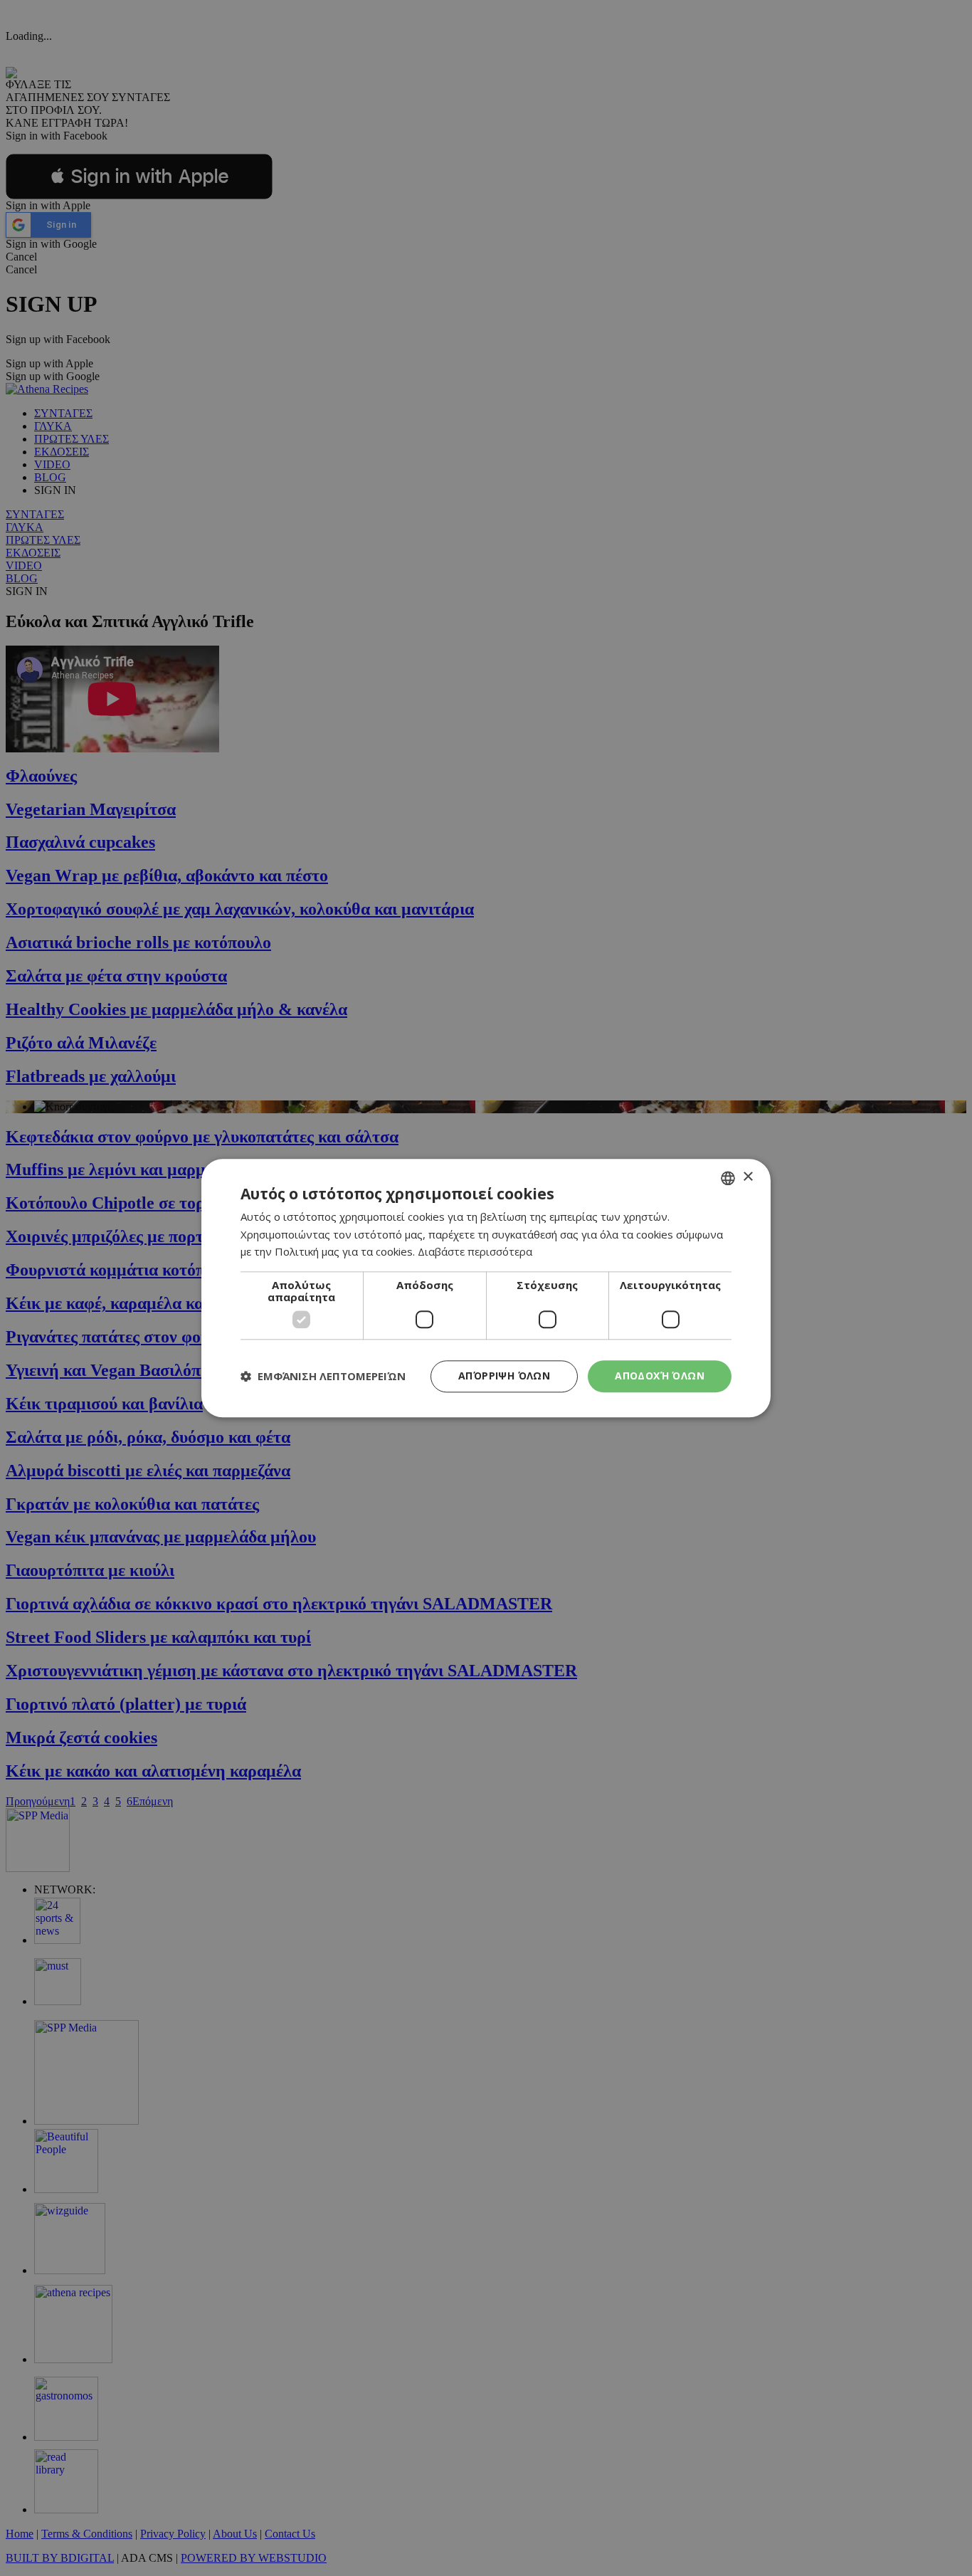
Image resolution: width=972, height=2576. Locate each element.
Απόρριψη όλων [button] (504, 1376)
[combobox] (728, 1178)
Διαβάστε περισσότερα (475, 1252)
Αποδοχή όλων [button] (660, 1376)
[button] (323, 1377)
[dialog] (486, 1288)
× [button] (748, 1177)
